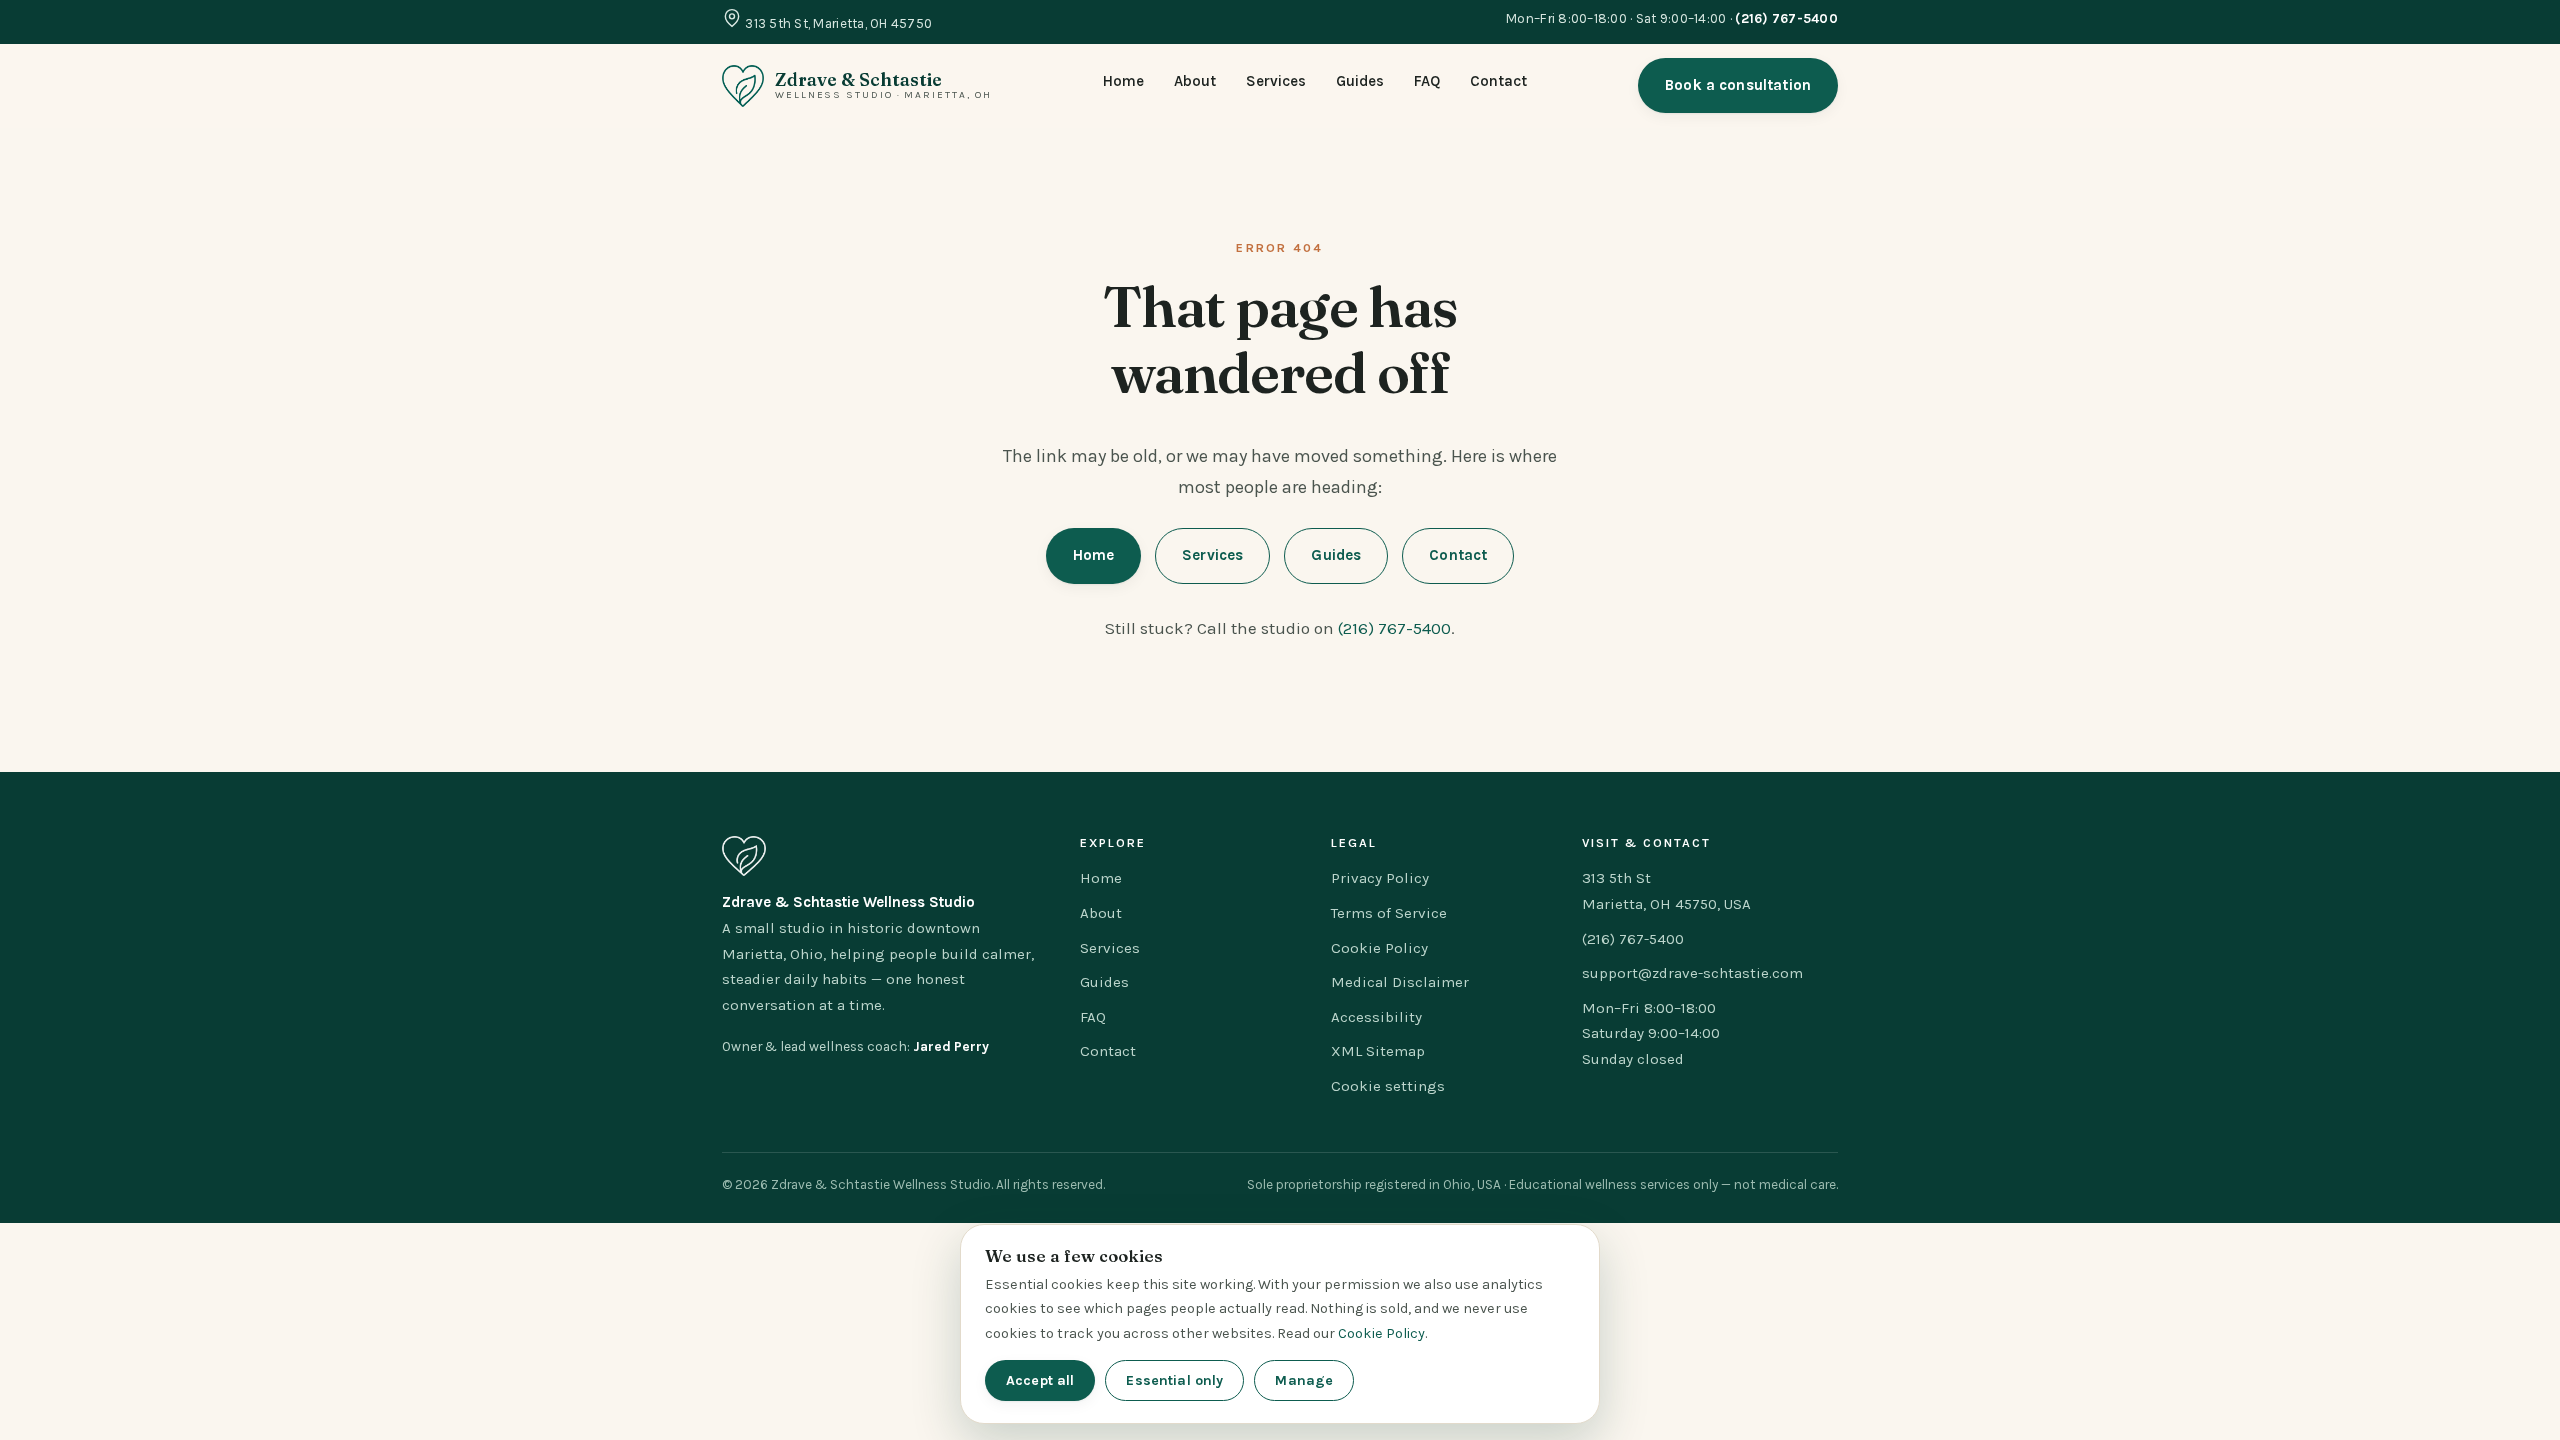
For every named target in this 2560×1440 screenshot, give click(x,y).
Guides (1360, 81)
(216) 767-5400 (1394, 628)
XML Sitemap (1378, 1051)
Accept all (1040, 1380)
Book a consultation (1738, 85)
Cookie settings (1388, 1086)
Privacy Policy (1380, 878)
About (1195, 81)
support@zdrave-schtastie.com (1692, 973)
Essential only (1174, 1380)
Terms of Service (1389, 913)
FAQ (1427, 81)
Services (1276, 81)
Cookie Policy (1379, 948)
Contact (1498, 81)
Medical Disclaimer (1400, 982)
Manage (1304, 1380)
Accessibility (1376, 1017)
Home (1123, 81)
